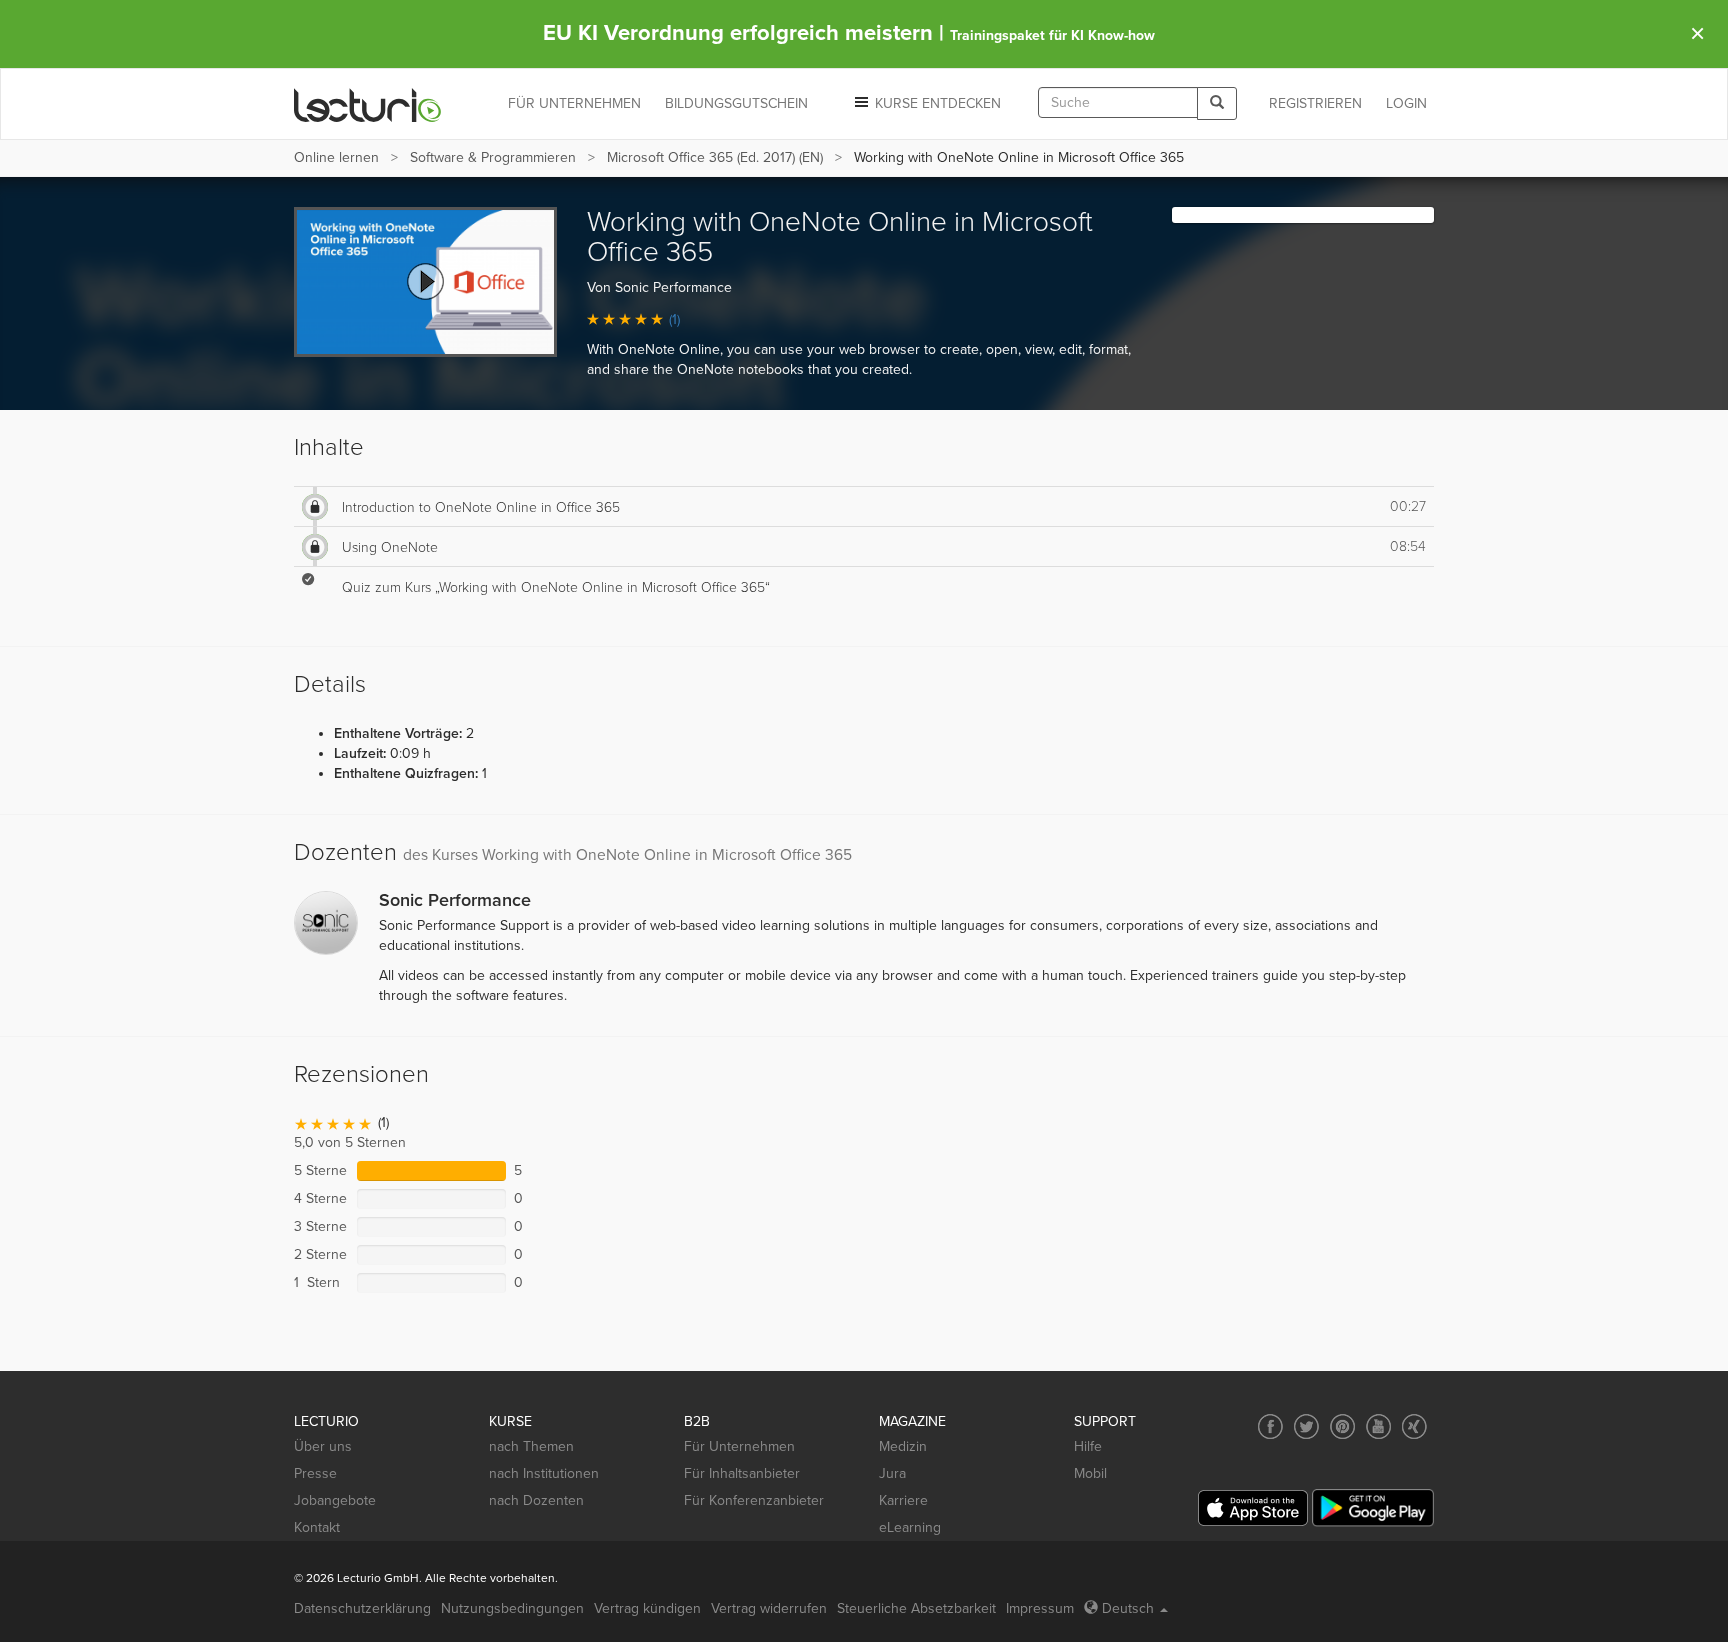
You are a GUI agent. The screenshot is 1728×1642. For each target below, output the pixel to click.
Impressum (1040, 1608)
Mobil (1090, 1473)
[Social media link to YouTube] (1378, 1426)
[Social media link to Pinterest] (1342, 1426)
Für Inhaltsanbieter (742, 1473)
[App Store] (1253, 1508)
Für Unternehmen (739, 1446)
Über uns (323, 1446)
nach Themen (531, 1446)
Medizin (903, 1446)
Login (1406, 103)
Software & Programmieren (493, 157)
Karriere (903, 1500)
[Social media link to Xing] (1414, 1426)
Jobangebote (335, 1500)
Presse (315, 1473)
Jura (892, 1473)
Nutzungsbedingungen (512, 1608)
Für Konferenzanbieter (754, 1500)
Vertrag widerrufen (769, 1608)
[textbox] (1118, 102)
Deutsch (1128, 1608)
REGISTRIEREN (1315, 103)
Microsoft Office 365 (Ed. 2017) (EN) (715, 157)
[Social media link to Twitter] (1306, 1426)
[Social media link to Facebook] (1270, 1426)
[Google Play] (1373, 1507)
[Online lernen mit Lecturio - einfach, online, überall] (368, 104)
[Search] (1217, 103)
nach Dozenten (536, 1500)
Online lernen (336, 157)
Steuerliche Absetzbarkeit (916, 1608)
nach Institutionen (544, 1473)
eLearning (910, 1527)
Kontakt (317, 1527)
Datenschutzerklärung (362, 1608)
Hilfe (1088, 1446)
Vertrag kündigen (647, 1608)
